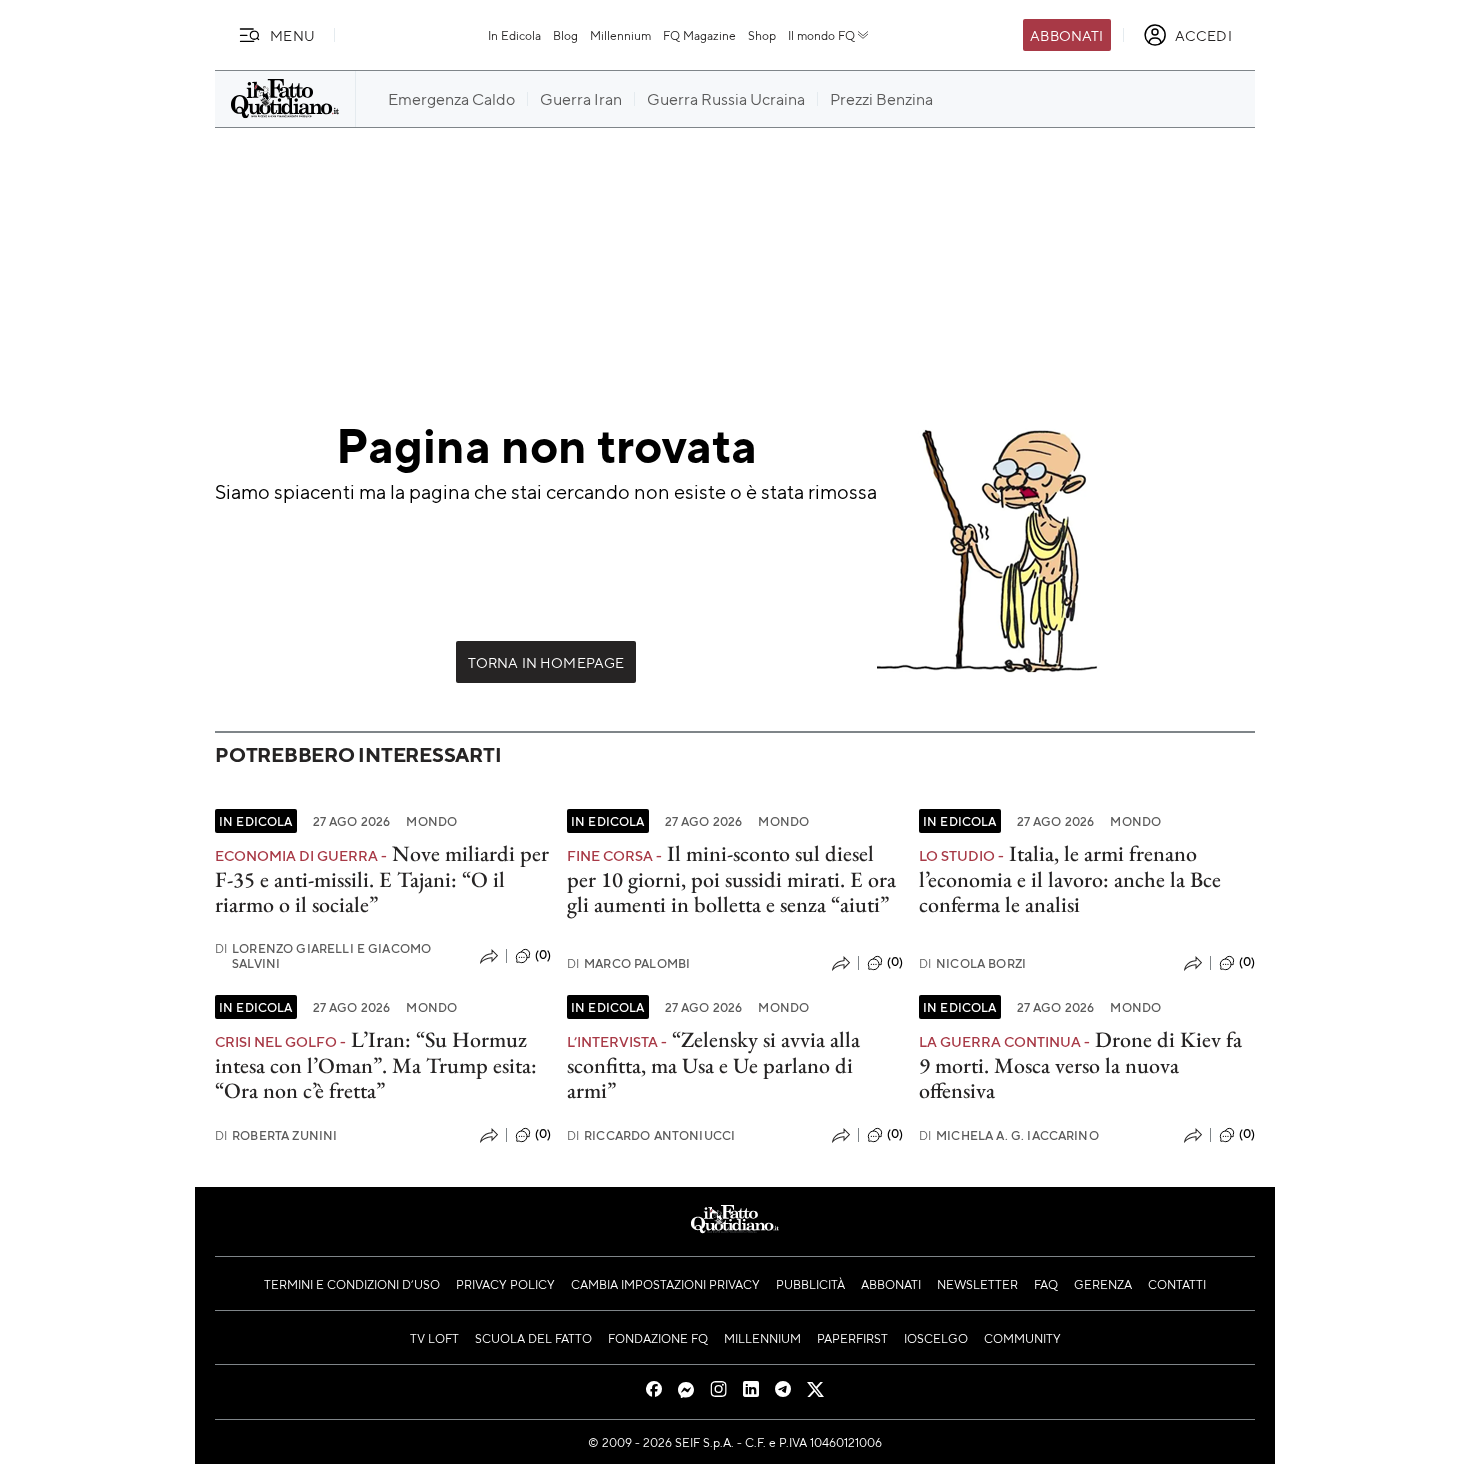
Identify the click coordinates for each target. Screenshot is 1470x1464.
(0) (543, 955)
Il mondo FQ (821, 35)
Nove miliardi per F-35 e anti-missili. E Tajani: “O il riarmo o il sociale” (382, 879)
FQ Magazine (699, 35)
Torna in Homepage (546, 662)
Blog (565, 35)
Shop (762, 35)
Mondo (431, 821)
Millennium (620, 35)
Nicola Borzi (972, 963)
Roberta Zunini (276, 1135)
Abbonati (1066, 35)
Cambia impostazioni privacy (665, 1284)
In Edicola (514, 35)
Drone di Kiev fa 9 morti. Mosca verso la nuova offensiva (1080, 1065)
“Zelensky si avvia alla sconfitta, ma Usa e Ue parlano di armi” (713, 1065)
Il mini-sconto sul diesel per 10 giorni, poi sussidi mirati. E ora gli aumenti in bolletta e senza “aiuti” (731, 879)
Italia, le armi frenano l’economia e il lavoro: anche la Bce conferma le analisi (1070, 879)
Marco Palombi (628, 963)
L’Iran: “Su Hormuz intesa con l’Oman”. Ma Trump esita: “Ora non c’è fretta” (376, 1065)
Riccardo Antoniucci (651, 1135)
